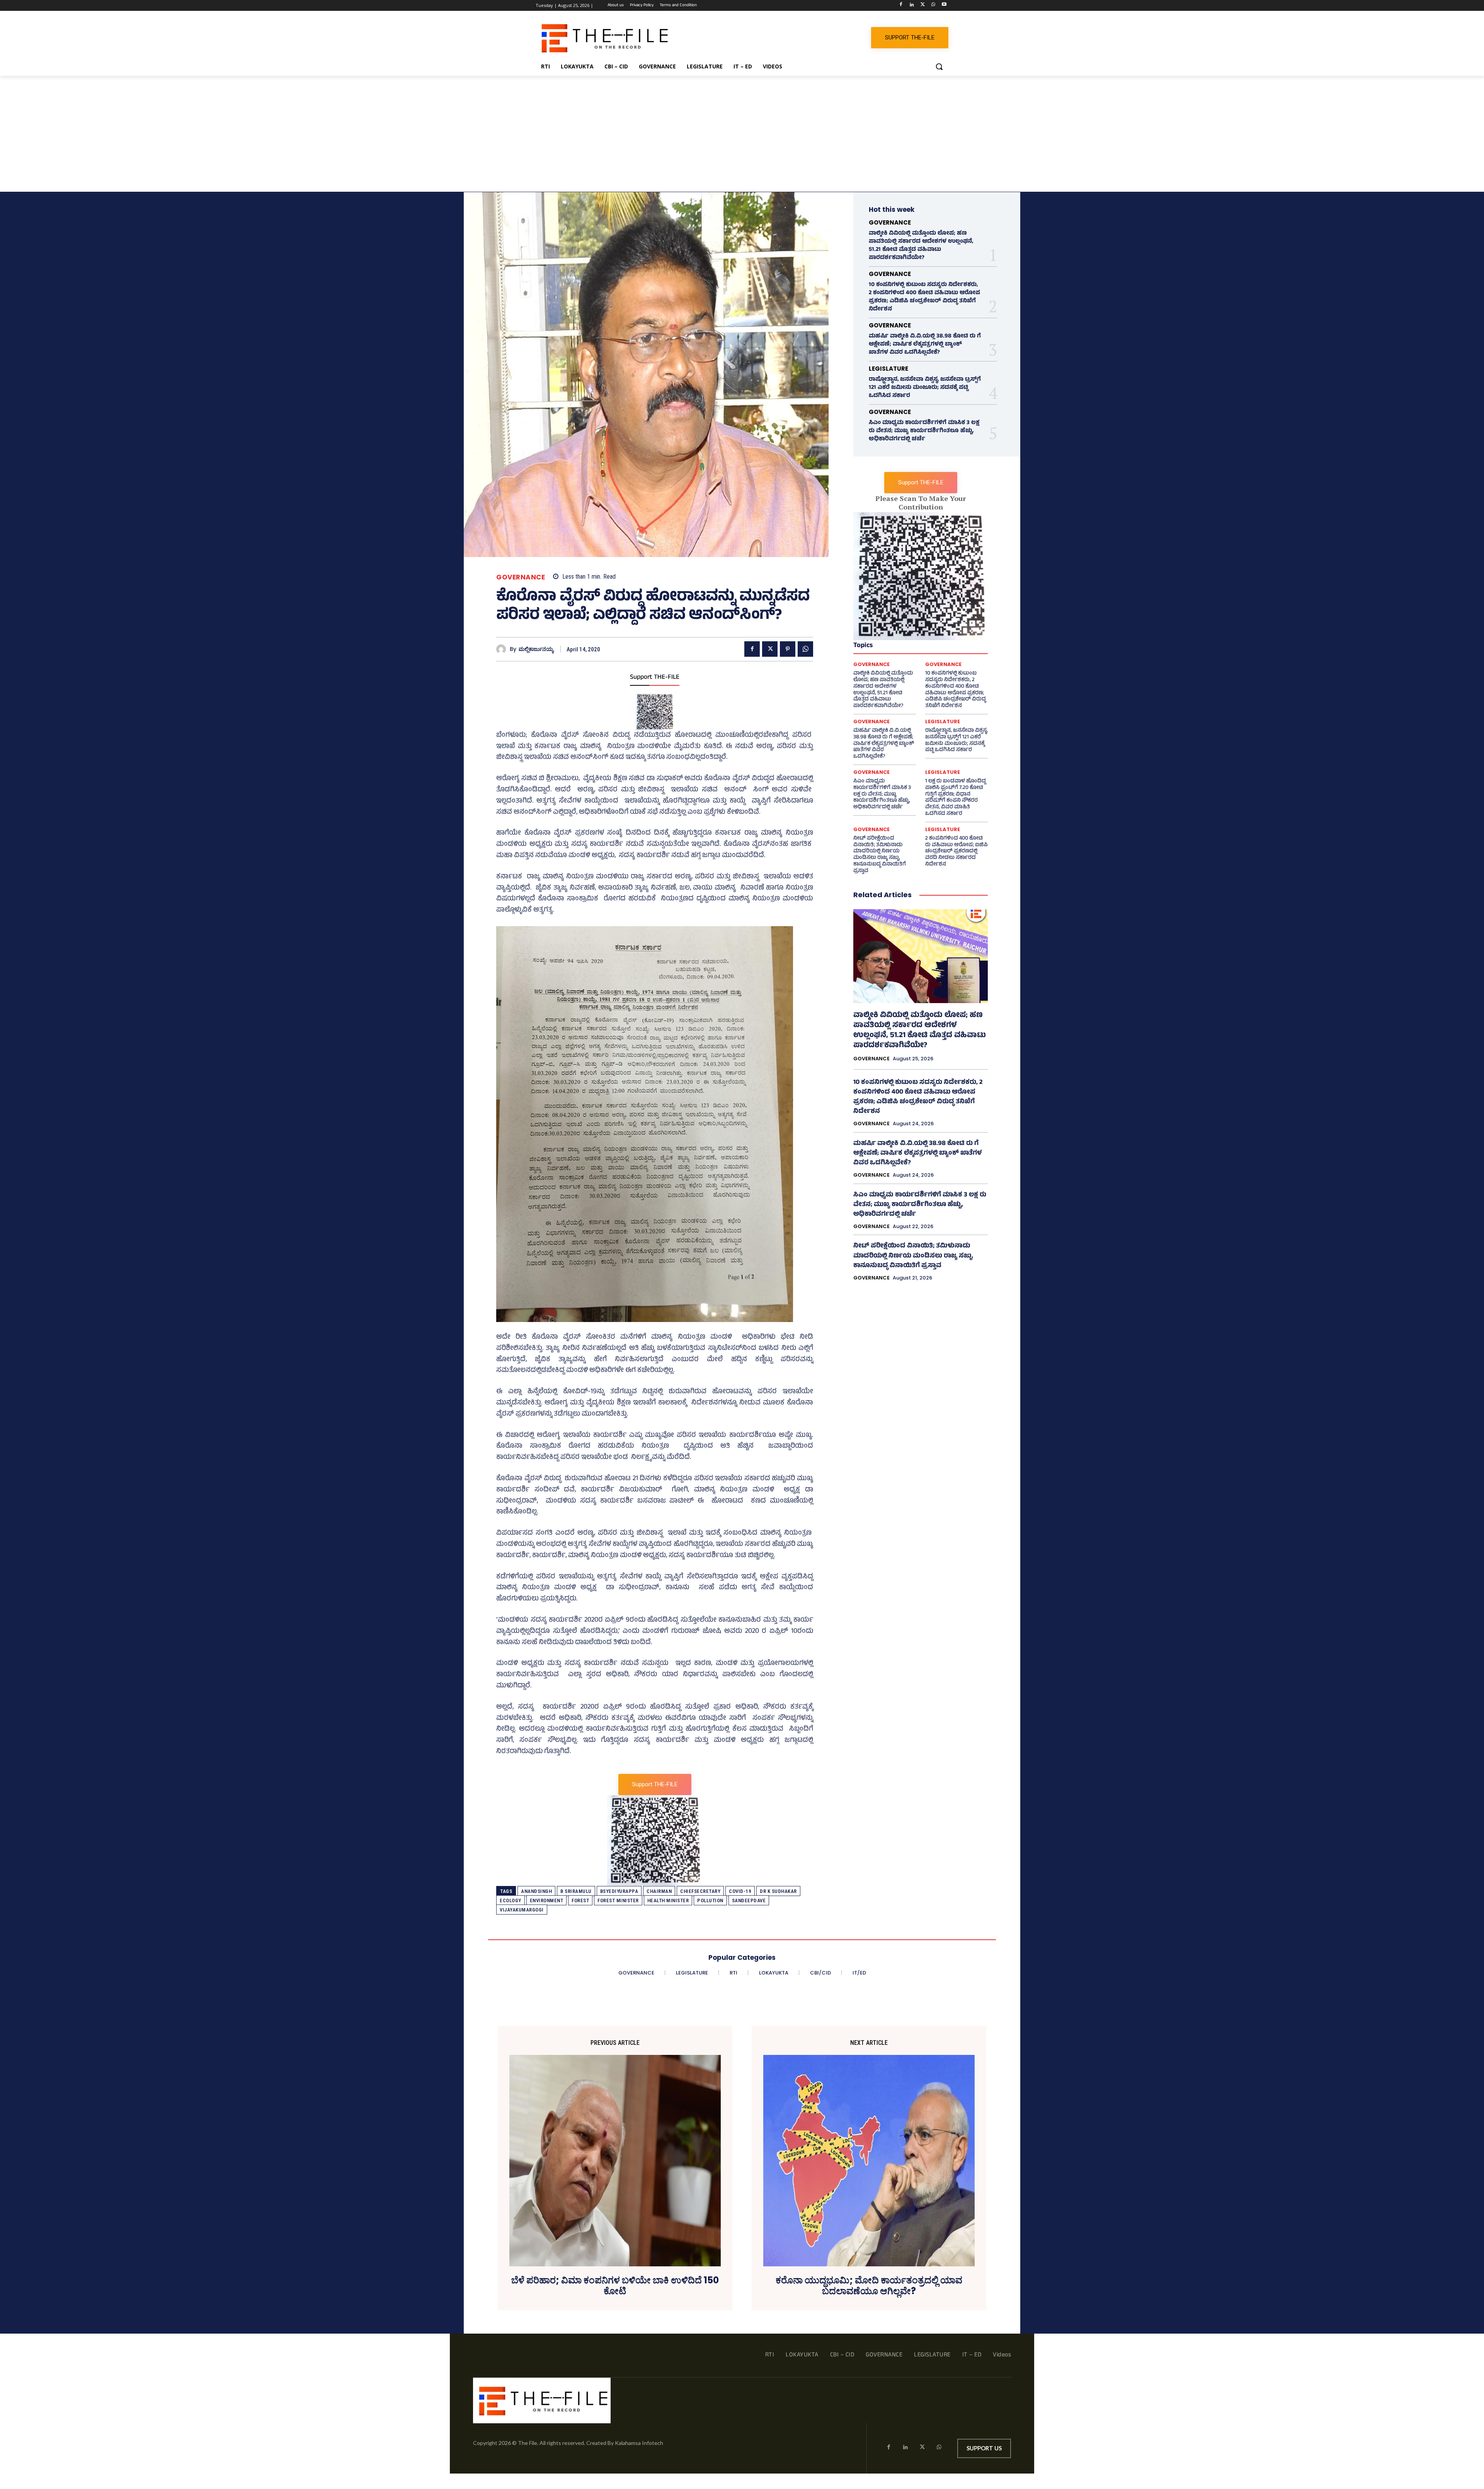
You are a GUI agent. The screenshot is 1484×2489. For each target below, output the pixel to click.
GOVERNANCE (521, 577)
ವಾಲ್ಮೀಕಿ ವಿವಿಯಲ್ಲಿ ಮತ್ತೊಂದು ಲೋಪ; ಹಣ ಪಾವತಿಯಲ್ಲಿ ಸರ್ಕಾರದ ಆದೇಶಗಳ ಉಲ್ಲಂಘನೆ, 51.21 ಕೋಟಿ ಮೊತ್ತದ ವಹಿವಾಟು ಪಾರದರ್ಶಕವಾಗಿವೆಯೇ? (921, 246)
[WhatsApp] (933, 6)
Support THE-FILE (655, 678)
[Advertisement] (742, 134)
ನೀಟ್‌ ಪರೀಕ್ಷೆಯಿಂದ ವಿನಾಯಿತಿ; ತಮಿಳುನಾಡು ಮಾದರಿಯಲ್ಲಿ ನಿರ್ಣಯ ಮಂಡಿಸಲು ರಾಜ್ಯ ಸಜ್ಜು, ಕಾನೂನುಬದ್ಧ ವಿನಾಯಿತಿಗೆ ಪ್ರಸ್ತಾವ (880, 855)
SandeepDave (749, 1900)
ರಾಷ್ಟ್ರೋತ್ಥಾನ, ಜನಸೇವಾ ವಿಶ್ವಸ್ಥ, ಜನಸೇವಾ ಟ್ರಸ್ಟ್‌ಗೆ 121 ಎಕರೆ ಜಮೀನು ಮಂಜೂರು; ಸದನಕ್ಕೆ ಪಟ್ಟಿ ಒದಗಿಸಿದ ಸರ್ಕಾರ (925, 388)
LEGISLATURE (888, 369)
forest (580, 1900)
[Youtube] (944, 6)
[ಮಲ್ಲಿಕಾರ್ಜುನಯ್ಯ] (503, 649)
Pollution (710, 1900)
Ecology (511, 1900)
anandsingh (536, 1891)
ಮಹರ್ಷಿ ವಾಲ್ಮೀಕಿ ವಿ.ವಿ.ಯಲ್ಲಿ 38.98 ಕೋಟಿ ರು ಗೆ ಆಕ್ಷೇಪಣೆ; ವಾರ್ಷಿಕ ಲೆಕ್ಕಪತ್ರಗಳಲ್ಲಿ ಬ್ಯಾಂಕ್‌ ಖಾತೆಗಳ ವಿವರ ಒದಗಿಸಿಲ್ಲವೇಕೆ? (925, 345)
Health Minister (668, 1900)
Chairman (659, 1891)
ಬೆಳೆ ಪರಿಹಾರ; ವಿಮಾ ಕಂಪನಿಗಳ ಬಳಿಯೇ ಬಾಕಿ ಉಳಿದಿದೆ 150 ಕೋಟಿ (615, 2286)
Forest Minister (618, 1900)
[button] (939, 66)
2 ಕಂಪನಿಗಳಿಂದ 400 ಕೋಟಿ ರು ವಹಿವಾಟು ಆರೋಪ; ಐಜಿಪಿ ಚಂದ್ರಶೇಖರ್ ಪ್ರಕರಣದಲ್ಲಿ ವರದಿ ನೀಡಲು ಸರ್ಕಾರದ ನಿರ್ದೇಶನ (956, 852)
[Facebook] (901, 6)
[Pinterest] (788, 649)
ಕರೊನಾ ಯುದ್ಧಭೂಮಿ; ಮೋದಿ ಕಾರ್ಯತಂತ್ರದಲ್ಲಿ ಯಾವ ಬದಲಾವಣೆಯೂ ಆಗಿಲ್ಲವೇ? (869, 2286)
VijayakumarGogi (522, 1910)
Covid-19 (740, 1891)
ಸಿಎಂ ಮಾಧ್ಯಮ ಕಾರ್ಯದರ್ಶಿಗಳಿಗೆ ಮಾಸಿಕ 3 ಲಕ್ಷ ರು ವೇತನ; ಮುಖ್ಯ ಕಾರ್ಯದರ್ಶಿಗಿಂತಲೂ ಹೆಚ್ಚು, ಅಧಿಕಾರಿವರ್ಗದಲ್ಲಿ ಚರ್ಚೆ (924, 431)
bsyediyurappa (619, 1891)
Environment (547, 1900)
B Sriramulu (576, 1891)
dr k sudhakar (778, 1891)
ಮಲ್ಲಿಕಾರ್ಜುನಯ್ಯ (536, 649)
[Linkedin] (912, 6)
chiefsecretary (700, 1891)
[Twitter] (923, 6)
